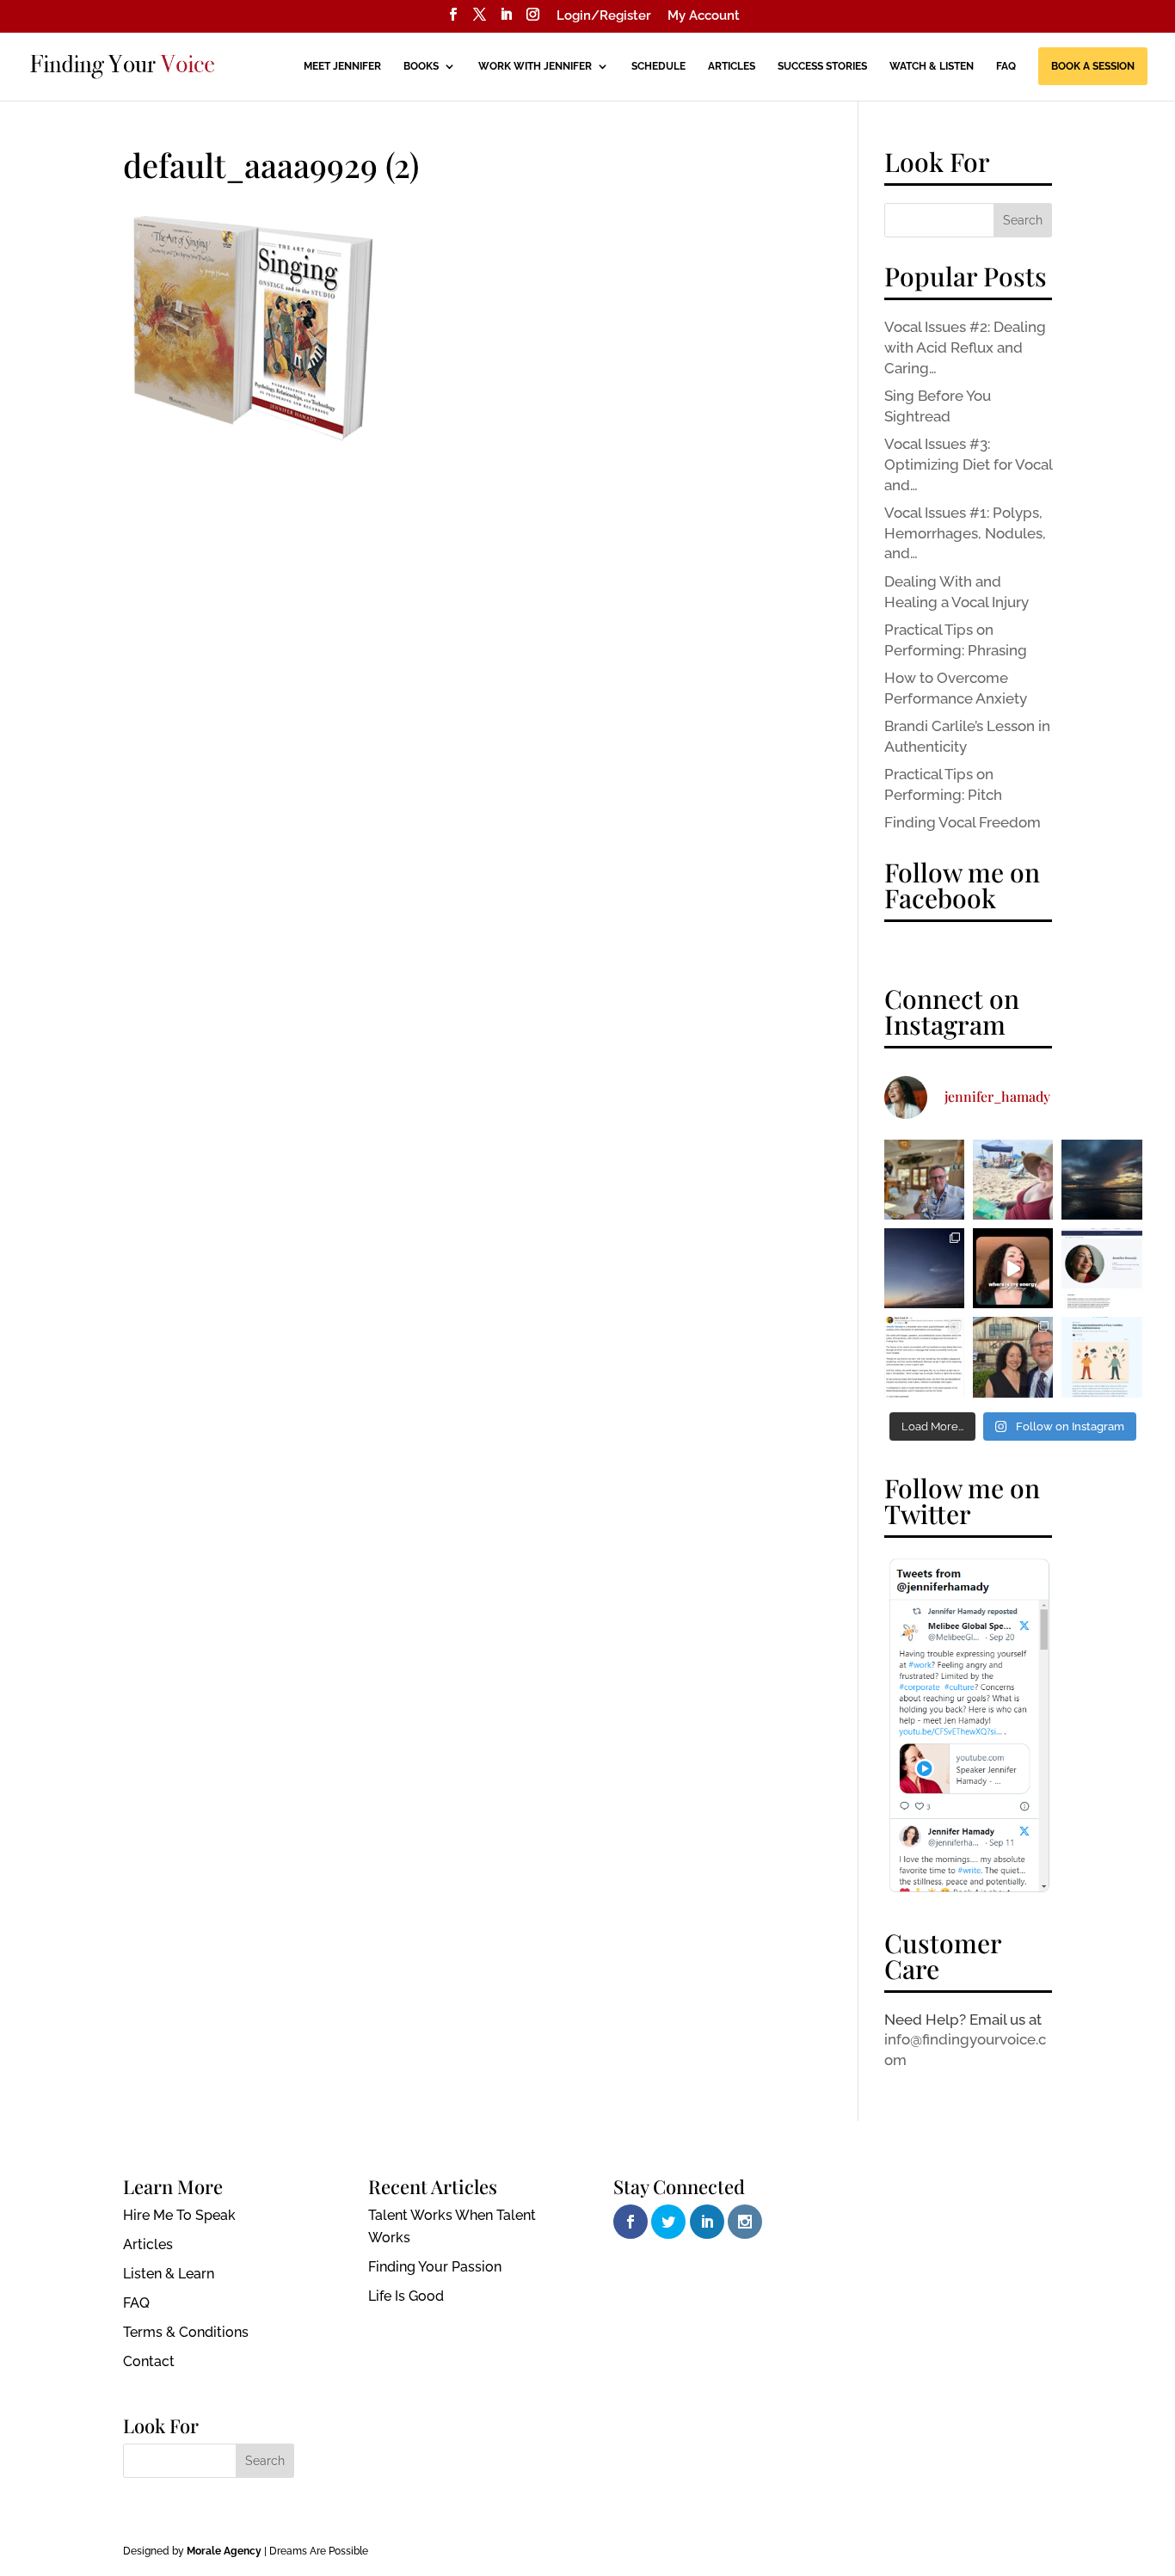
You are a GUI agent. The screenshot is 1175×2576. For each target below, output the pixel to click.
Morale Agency (224, 2551)
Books (421, 66)
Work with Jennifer (535, 66)
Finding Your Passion (435, 2267)
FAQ (1006, 66)
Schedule (658, 66)
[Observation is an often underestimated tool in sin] (1013, 1268)
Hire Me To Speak (179, 2215)
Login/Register (604, 16)
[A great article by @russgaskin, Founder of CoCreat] (1101, 1357)
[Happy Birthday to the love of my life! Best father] (924, 1180)
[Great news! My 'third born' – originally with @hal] (1101, 1268)
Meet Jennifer (342, 66)
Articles (732, 66)
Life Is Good (406, 2296)
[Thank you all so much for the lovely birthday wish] (1101, 1180)
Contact (149, 2361)
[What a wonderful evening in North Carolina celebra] (1013, 1357)
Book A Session (1093, 66)
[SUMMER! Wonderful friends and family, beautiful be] (1013, 1180)
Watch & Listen (932, 66)
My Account (704, 16)
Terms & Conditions (186, 2332)
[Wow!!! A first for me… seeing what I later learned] (924, 1268)
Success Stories (822, 66)
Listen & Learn (169, 2274)
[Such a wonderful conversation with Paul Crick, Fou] (924, 1357)
